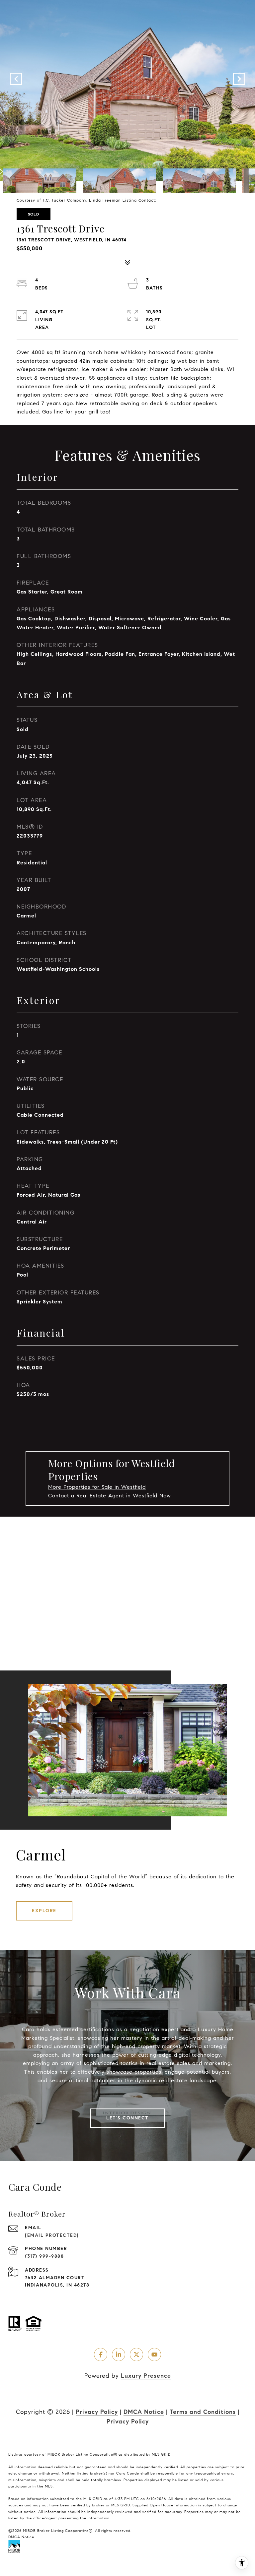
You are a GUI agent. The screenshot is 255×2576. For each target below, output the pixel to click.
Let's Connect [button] (127, 2118)
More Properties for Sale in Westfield (97, 1487)
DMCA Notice (144, 2412)
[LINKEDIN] (119, 2355)
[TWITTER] (136, 2355)
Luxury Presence (146, 2376)
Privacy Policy (97, 2412)
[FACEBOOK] (101, 2355)
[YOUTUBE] (154, 2355)
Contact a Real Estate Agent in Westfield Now (110, 1496)
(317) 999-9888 (44, 2256)
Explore (44, 1911)
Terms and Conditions (203, 2412)
